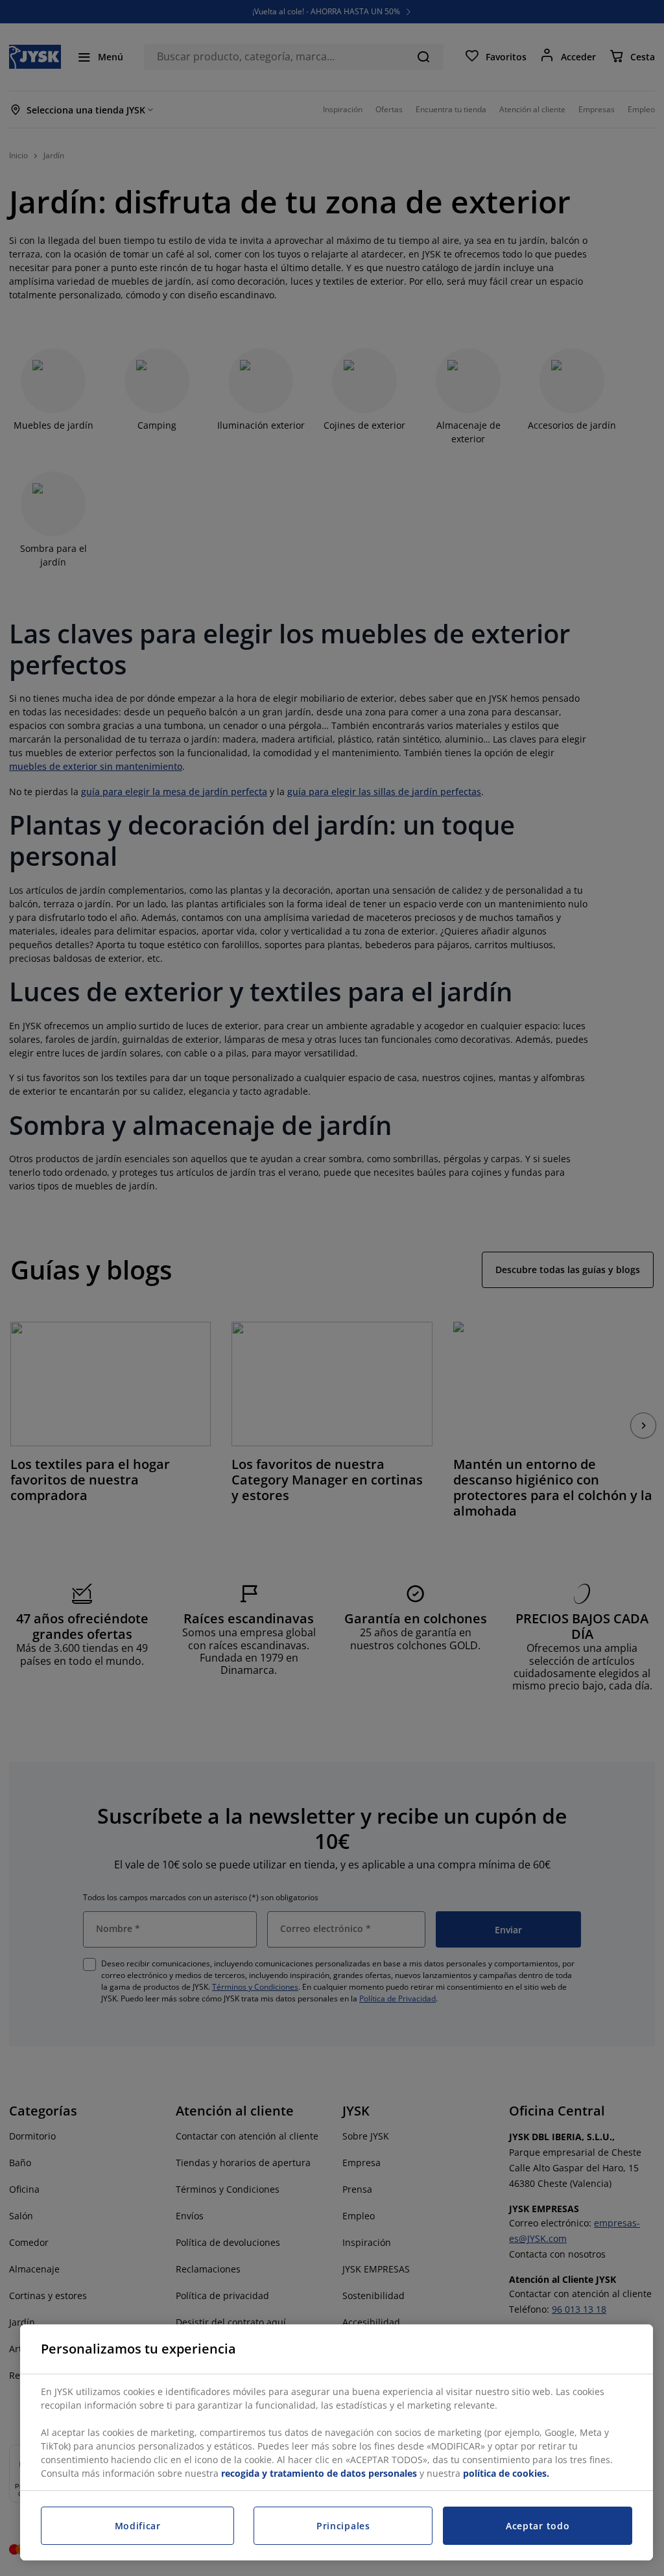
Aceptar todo (538, 2526)
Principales (343, 2526)
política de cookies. (506, 2473)
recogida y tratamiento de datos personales (319, 2473)
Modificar (138, 2526)
